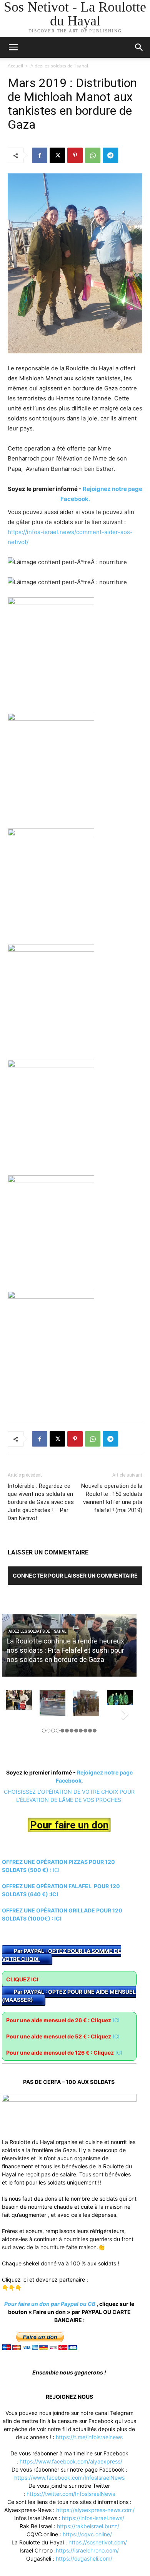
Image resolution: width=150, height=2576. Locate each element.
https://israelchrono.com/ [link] (87, 2550)
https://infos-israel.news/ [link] (93, 2518)
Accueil (15, 66)
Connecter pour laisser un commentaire (75, 1575)
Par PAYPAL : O (33, 1951)
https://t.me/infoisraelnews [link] (89, 2437)
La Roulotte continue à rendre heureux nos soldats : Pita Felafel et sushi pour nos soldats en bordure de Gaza (65, 1650)
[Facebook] (40, 155)
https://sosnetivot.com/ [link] (98, 2542)
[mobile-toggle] (13, 47)
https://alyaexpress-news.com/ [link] (95, 2510)
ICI (57, 1870)
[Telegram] (110, 155)
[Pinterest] (75, 155)
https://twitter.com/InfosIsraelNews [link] (71, 2494)
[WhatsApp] (93, 155)
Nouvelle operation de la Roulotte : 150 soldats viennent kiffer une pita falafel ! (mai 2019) (112, 1498)
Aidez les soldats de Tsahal (59, 66)
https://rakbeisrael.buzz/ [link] (88, 2526)
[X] (57, 155)
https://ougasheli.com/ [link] (84, 2558)
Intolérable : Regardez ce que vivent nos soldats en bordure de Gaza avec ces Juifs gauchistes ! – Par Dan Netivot (41, 1502)
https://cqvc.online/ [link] (87, 2534)
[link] (71, 2461)
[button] (139, 47)
